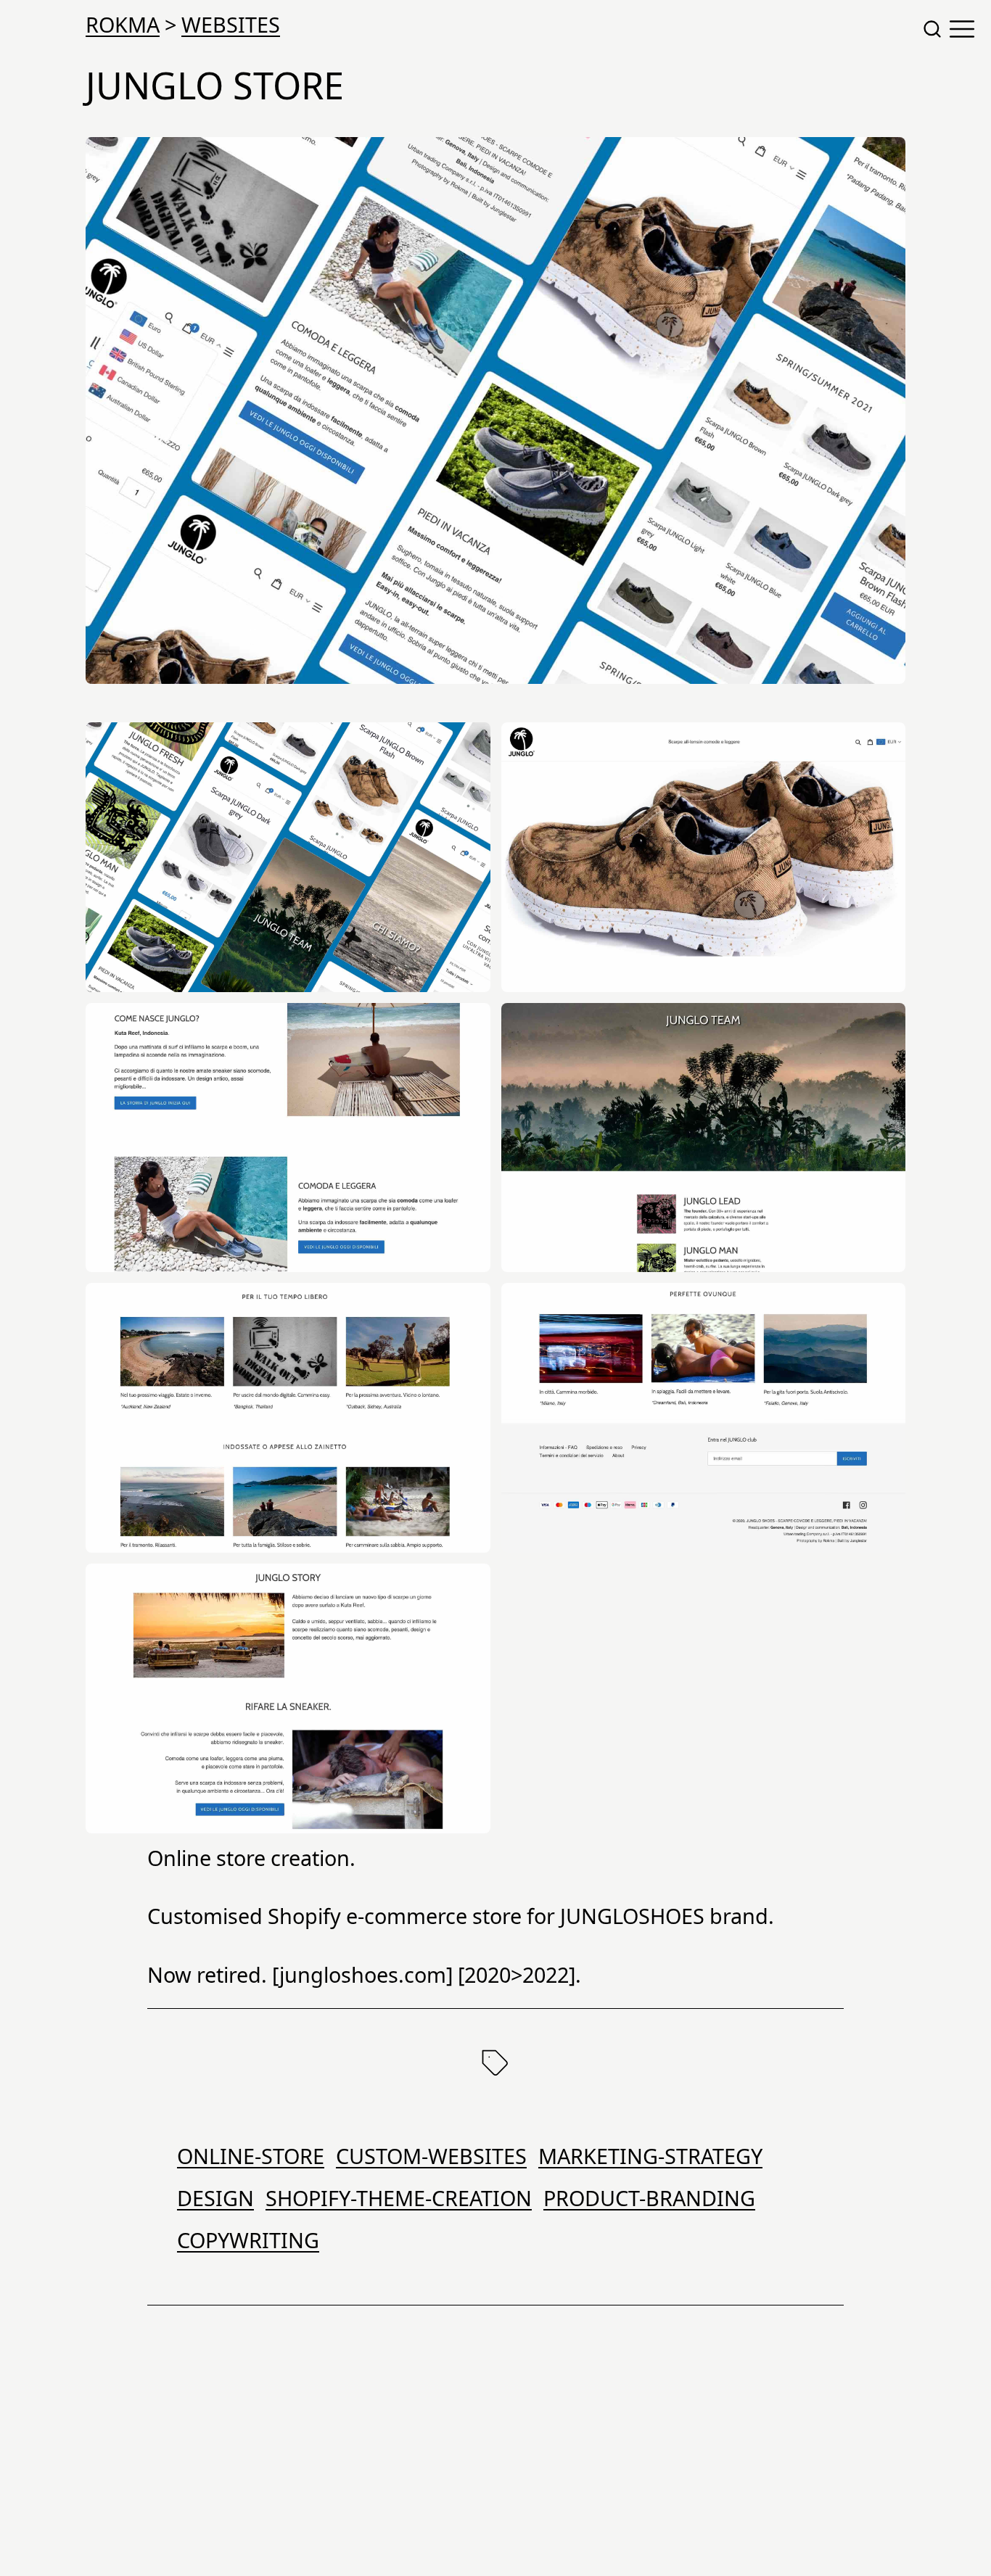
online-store (251, 2156)
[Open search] (932, 29)
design (215, 2198)
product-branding (649, 2198)
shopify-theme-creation (399, 2198)
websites (231, 24)
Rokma (123, 24)
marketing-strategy (650, 2156)
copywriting (248, 2240)
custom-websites (431, 2156)
